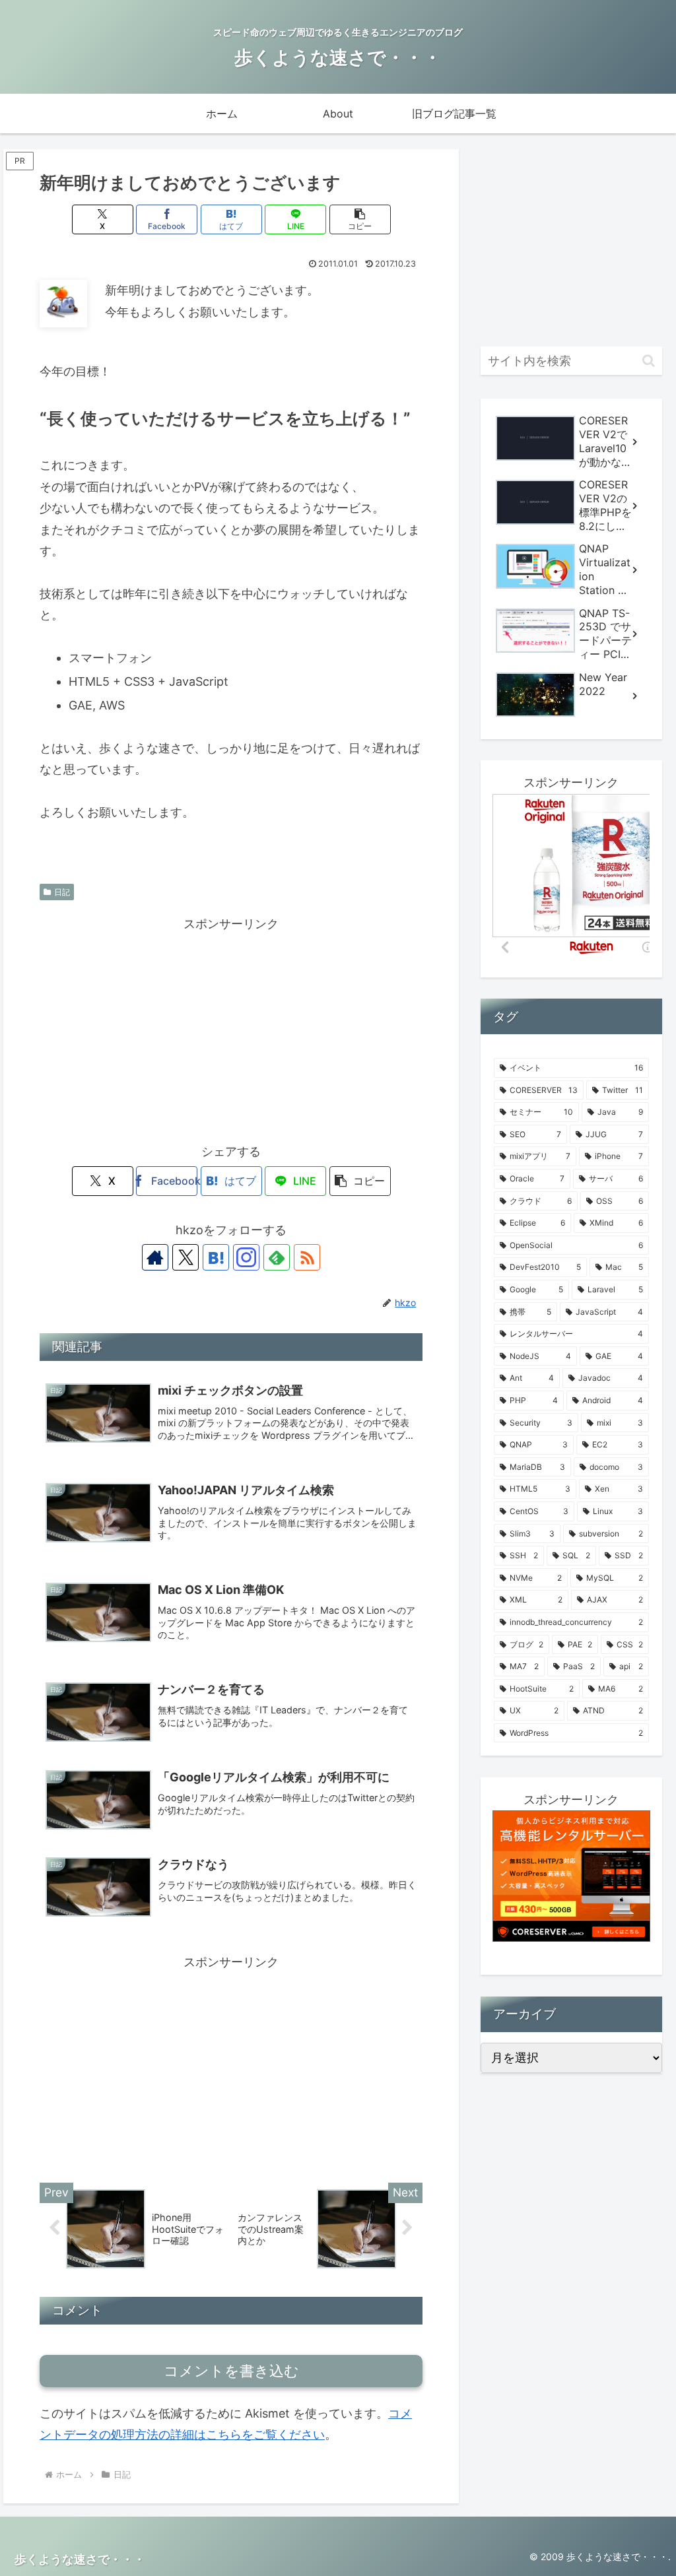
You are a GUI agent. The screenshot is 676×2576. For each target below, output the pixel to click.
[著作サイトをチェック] (155, 1257)
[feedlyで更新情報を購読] (277, 1257)
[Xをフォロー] (186, 1257)
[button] (360, 219)
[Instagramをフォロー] (246, 1257)
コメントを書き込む (231, 2371)
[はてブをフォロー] (216, 1257)
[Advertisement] (231, 1027)
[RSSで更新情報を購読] (307, 1257)
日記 (62, 892)
